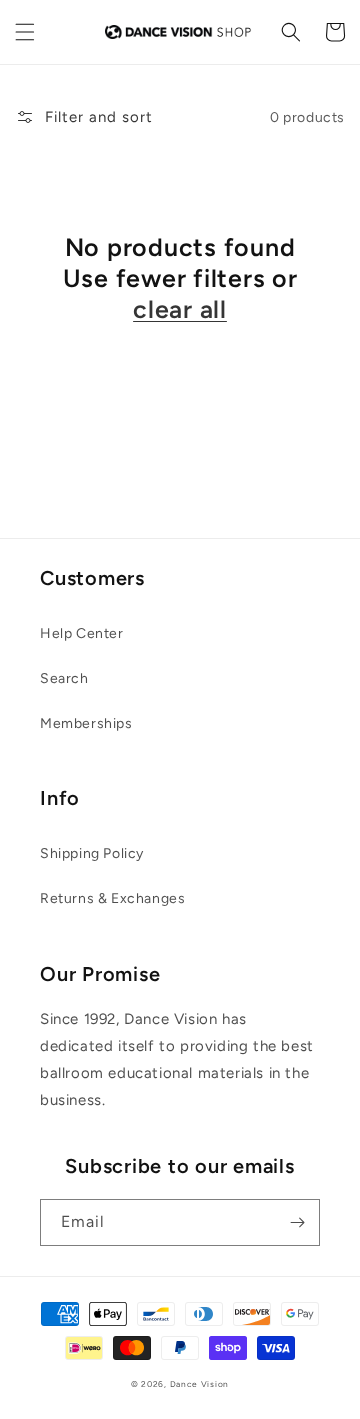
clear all (180, 309)
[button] (25, 32)
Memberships (86, 723)
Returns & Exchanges (112, 898)
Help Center (82, 633)
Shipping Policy (92, 853)
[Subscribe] (297, 1222)
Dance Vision (199, 1384)
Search (64, 678)
